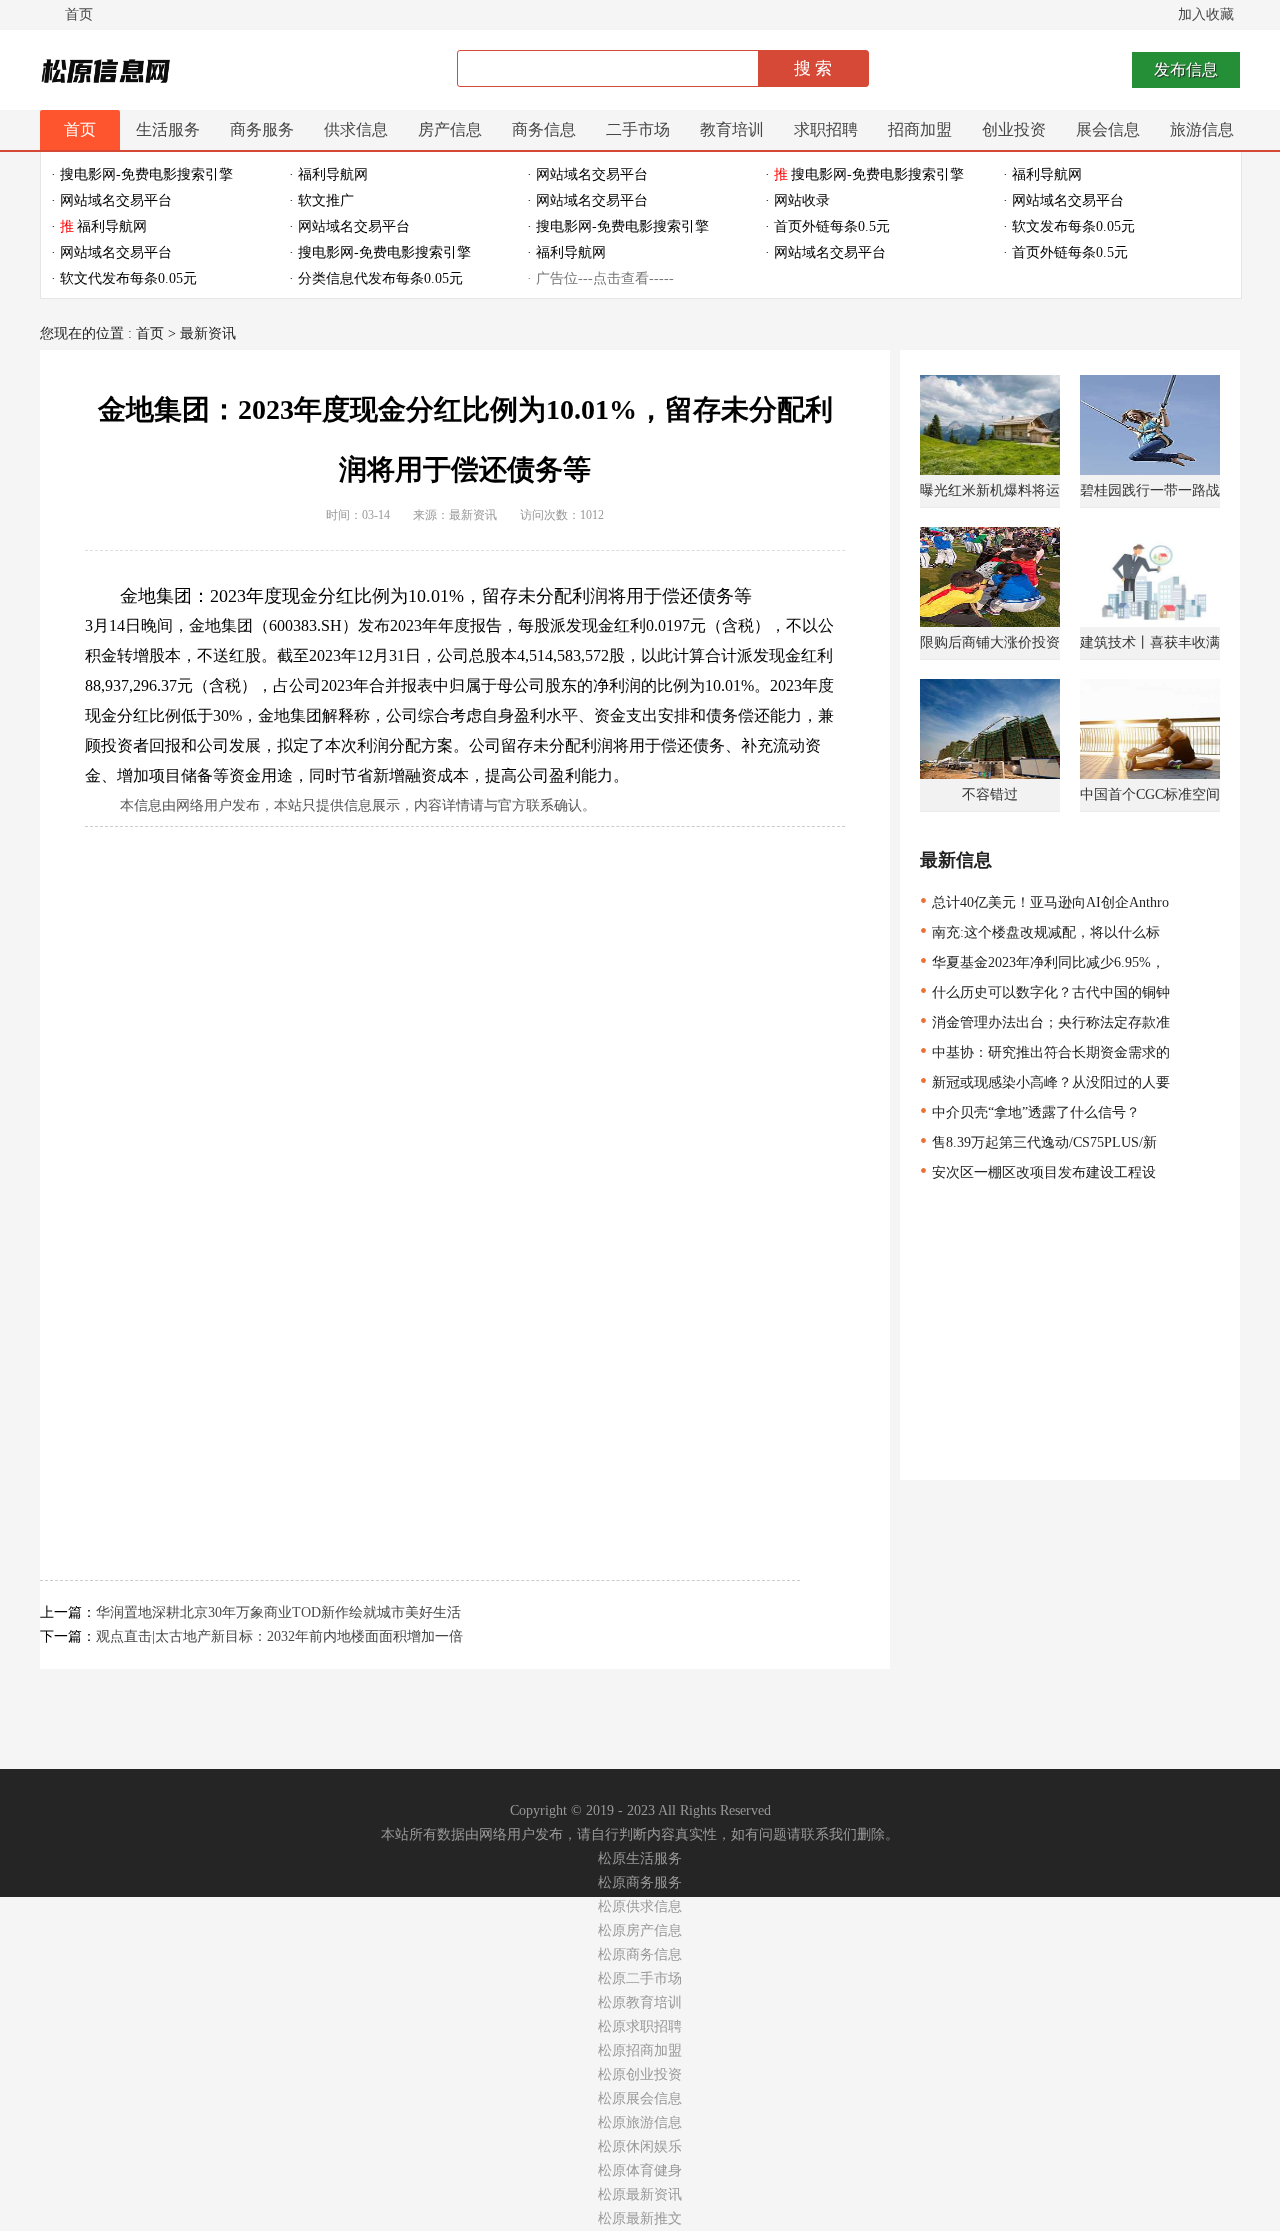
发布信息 (1186, 69)
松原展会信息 (640, 2098)
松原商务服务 (640, 1882)
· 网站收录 (797, 200)
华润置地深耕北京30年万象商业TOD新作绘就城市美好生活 (278, 1612)
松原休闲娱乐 (640, 2146)
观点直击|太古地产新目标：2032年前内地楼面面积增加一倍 (279, 1636)
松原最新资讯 (640, 2194)
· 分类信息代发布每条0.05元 (376, 278)
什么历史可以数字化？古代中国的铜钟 (1045, 992)
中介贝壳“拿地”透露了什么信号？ (1030, 1112)
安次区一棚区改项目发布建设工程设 (1038, 1172)
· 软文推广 (321, 200)
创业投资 (1014, 129)
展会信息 (1108, 129)
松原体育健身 (640, 2170)
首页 (79, 14)
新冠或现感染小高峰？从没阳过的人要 (1045, 1082)
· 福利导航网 (328, 174)
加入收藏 (1206, 14)
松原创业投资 (640, 2074)
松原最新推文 (640, 2218)
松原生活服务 (640, 1858)
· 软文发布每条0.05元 (1069, 226)
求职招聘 (826, 129)
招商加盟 (920, 129)
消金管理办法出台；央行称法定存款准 (1045, 1022)
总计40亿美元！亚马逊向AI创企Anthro (1044, 902)
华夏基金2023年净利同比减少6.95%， (1042, 962)
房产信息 (450, 129)
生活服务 (168, 129)
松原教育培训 (640, 2002)
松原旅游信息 (640, 2122)
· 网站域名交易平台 (587, 174)
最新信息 (956, 860)
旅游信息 (1202, 129)
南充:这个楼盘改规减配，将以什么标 (1040, 932)
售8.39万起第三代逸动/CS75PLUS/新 (1038, 1142)
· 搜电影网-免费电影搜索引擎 (142, 174)
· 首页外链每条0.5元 (827, 226)
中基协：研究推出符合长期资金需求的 (1045, 1052)
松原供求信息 (640, 1906)
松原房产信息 (640, 1930)
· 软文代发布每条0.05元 (124, 278)
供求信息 (356, 129)
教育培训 (732, 129)
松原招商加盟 (640, 2050)
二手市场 (638, 129)
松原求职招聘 (640, 2026)
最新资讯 (208, 333)
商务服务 (262, 129)
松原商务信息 (640, 1954)
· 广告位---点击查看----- (600, 278)
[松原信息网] (108, 73)
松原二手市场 (640, 1978)
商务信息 (544, 129)
